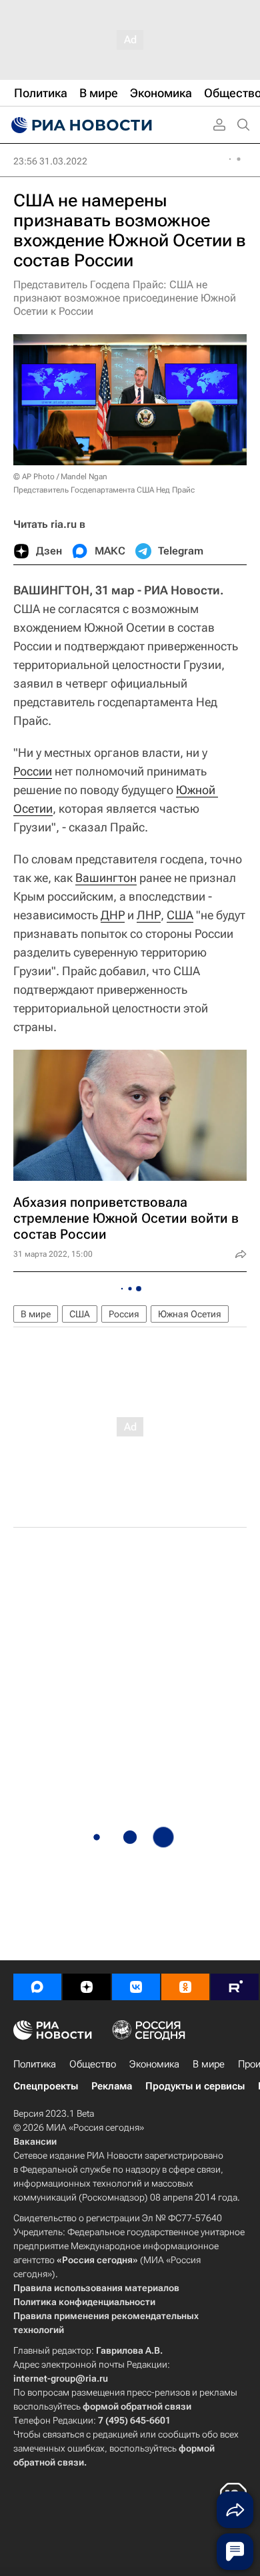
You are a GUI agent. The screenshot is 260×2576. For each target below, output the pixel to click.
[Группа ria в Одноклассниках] (185, 1987)
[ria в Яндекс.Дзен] (87, 1987)
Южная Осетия (190, 1314)
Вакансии (35, 2141)
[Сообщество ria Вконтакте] (136, 1987)
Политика (35, 2064)
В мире (36, 1314)
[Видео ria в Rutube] (235, 1987)
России (33, 771)
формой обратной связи (137, 2406)
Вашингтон (106, 878)
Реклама (112, 2086)
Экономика (154, 2064)
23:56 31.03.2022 (50, 161)
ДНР (113, 915)
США (180, 915)
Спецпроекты (46, 2086)
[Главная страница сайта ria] (80, 125)
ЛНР (149, 915)
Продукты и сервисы (195, 2086)
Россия (124, 1314)
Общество (93, 2064)
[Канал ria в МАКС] (37, 1987)
